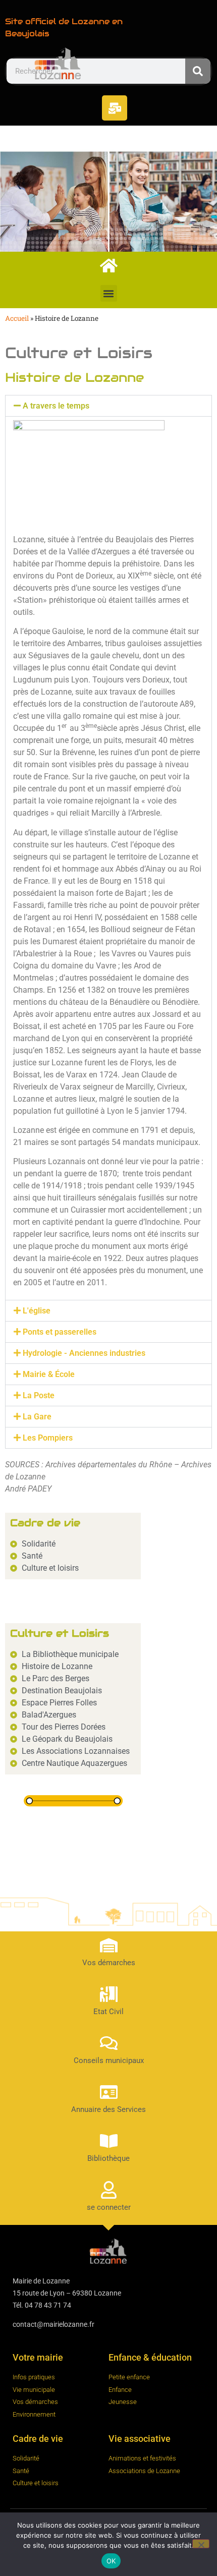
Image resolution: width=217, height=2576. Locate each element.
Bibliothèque (108, 2158)
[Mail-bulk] (115, 108)
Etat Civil (108, 2012)
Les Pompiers (48, 1438)
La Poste (39, 1395)
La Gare (37, 1417)
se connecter (109, 2207)
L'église (37, 1311)
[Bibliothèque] (109, 2141)
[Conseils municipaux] (109, 2043)
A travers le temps (56, 406)
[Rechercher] (198, 71)
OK (111, 2561)
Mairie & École (49, 1374)
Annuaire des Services (108, 2109)
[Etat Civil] (109, 1994)
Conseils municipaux (109, 2060)
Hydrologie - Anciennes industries (84, 1353)
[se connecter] (109, 2190)
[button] (109, 293)
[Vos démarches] (109, 1945)
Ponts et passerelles (60, 1332)
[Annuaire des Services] (109, 2092)
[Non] (201, 2544)
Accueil (17, 318)
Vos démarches (109, 1963)
